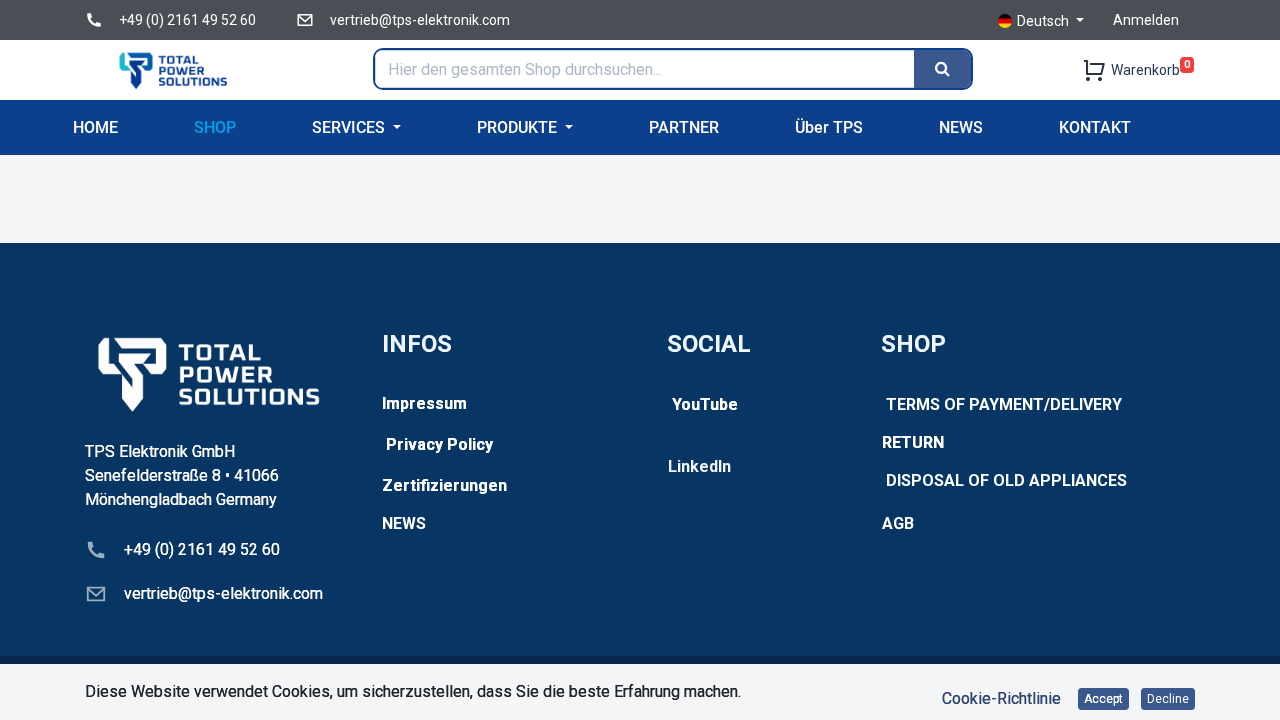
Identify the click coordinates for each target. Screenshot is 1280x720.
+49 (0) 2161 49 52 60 (187, 20)
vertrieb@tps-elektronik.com (420, 20)
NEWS (404, 523)
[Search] (942, 69)
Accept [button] (1103, 699)
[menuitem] (95, 127)
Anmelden (1146, 20)
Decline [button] (1168, 699)
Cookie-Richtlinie (1001, 698)
